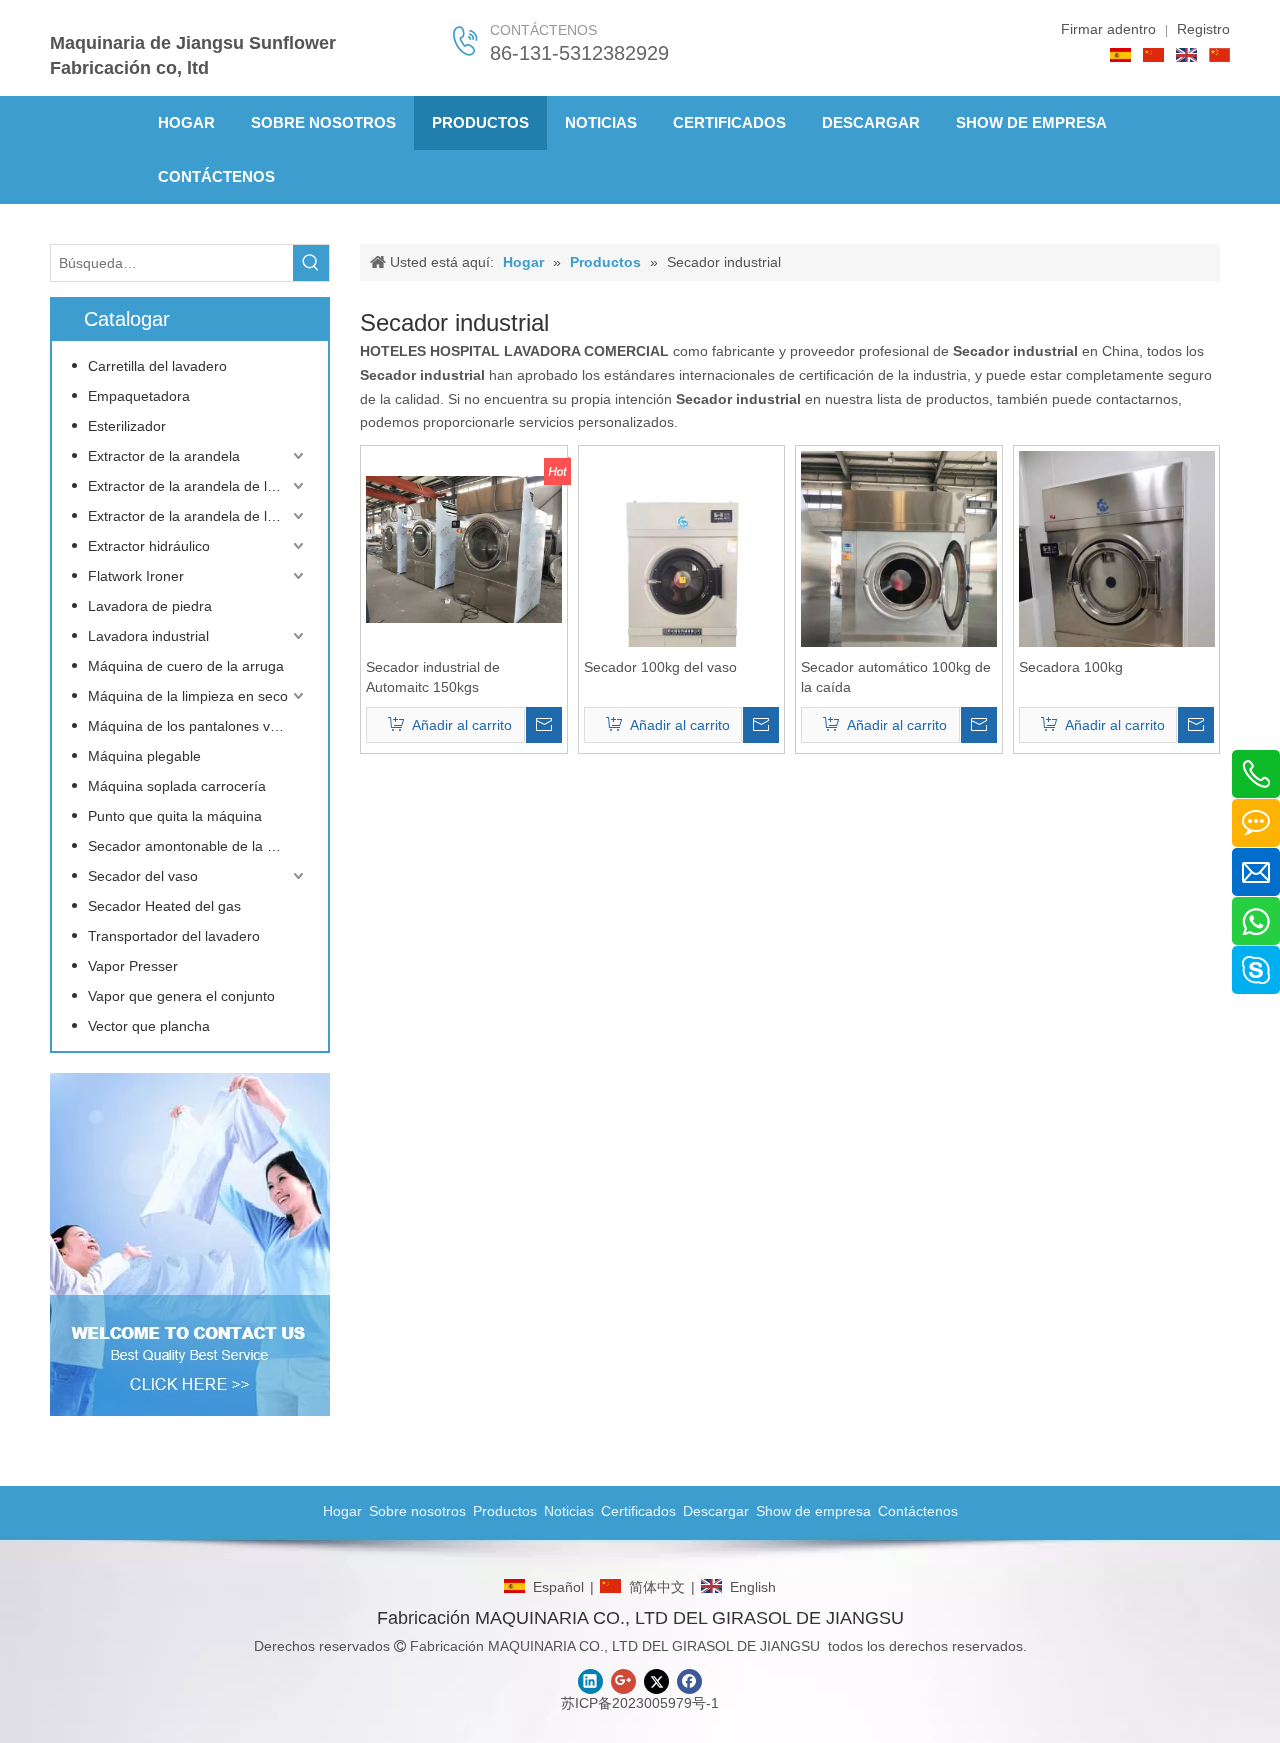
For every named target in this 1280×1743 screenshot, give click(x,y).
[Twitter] (656, 1681)
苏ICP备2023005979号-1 (640, 1703)
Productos (505, 1511)
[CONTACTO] (190, 1244)
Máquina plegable (144, 756)
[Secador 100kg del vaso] (682, 581)
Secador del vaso (143, 876)
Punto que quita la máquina (175, 816)
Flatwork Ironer (136, 576)
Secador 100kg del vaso (660, 667)
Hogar (342, 1511)
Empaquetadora (139, 396)
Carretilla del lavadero (157, 366)
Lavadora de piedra (150, 606)
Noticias (569, 1511)
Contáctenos (918, 1511)
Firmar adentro (1108, 29)
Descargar (716, 1511)
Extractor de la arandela (164, 456)
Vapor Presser (133, 966)
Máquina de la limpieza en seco (188, 696)
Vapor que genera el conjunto (181, 996)
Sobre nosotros (417, 1511)
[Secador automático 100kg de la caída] (899, 580)
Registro (1203, 29)
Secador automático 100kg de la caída (896, 677)
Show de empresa (813, 1511)
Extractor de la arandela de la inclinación (198, 516)
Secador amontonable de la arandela (198, 846)
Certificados (638, 1511)
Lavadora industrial (148, 636)
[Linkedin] (590, 1681)
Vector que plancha (149, 1026)
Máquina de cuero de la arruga (186, 666)
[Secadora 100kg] (1117, 581)
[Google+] (623, 1681)
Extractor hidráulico (149, 546)
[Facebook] (689, 1681)
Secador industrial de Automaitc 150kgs (433, 677)
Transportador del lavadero (174, 936)
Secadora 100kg (1071, 667)
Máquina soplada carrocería (177, 786)
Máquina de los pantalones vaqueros (198, 726)
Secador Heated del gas (164, 906)
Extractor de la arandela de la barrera (198, 486)
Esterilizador (127, 426)
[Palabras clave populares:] (311, 263)
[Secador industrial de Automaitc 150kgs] (464, 548)
